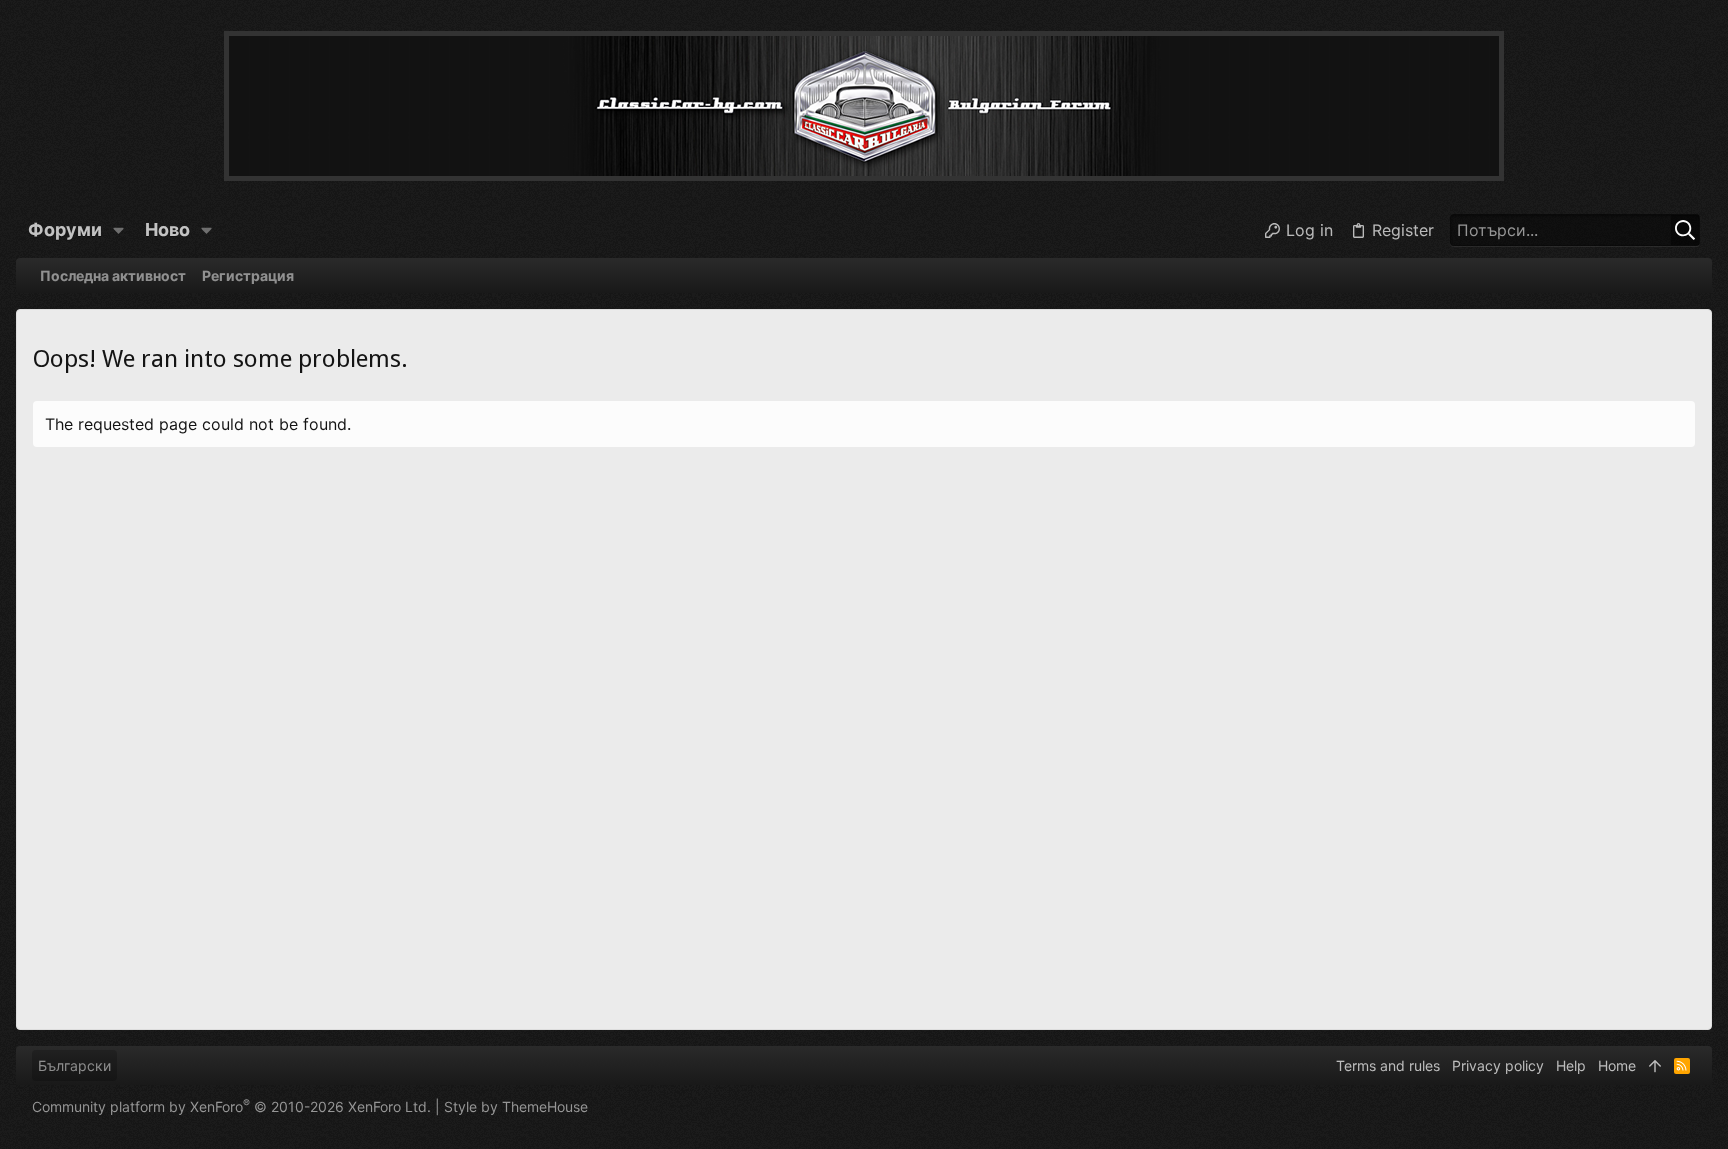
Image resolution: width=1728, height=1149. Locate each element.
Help (1571, 1065)
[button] (119, 230)
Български (74, 1065)
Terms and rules (1388, 1065)
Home (1617, 1065)
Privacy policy (1498, 1065)
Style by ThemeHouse (516, 1106)
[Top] (1655, 1066)
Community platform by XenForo (231, 1106)
